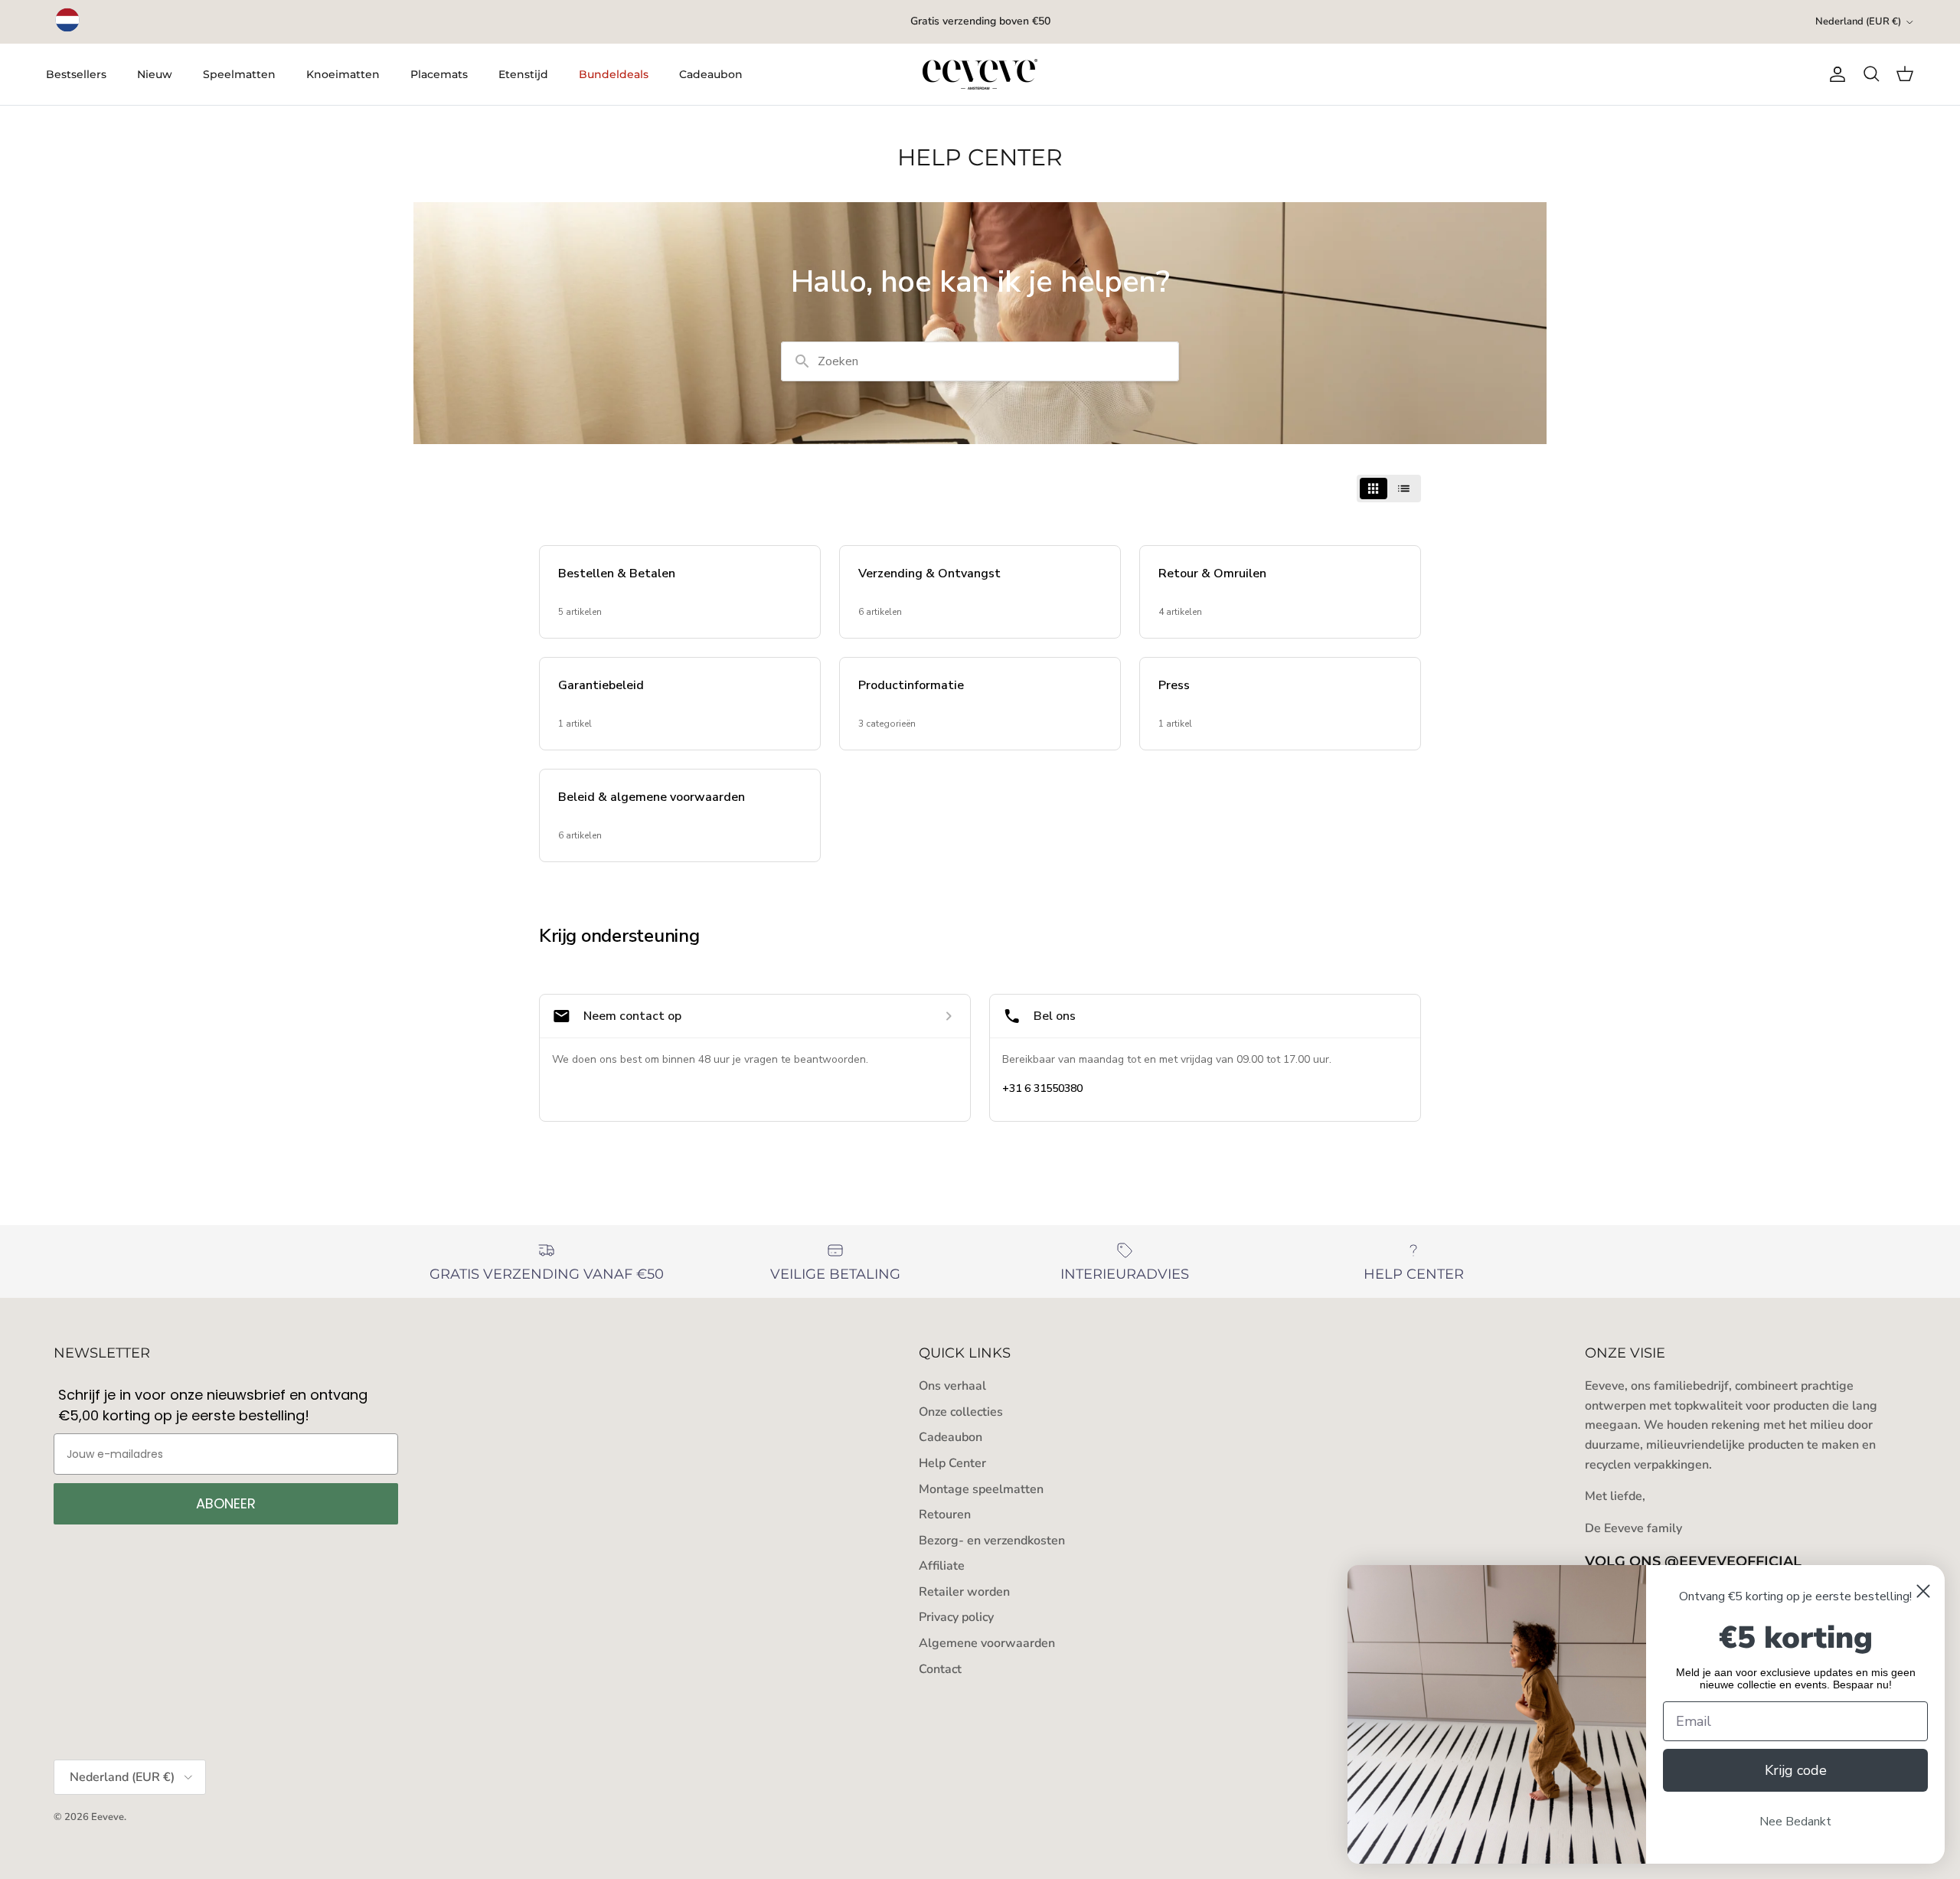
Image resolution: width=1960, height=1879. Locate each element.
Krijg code (1796, 1770)
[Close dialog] (1923, 1591)
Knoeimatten (343, 74)
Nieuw (155, 74)
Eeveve (108, 1817)
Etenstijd (523, 74)
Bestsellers (76, 74)
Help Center (952, 1463)
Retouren (945, 1515)
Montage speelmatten (981, 1489)
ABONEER (226, 1503)
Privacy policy (956, 1617)
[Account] (1834, 74)
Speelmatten (239, 74)
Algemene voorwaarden (987, 1643)
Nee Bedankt (1795, 1822)
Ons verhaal (952, 1386)
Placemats (439, 74)
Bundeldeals (614, 74)
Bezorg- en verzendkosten (992, 1541)
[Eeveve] (980, 74)
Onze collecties (961, 1412)
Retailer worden (964, 1592)
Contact (940, 1669)
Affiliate (942, 1566)
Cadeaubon (711, 74)
